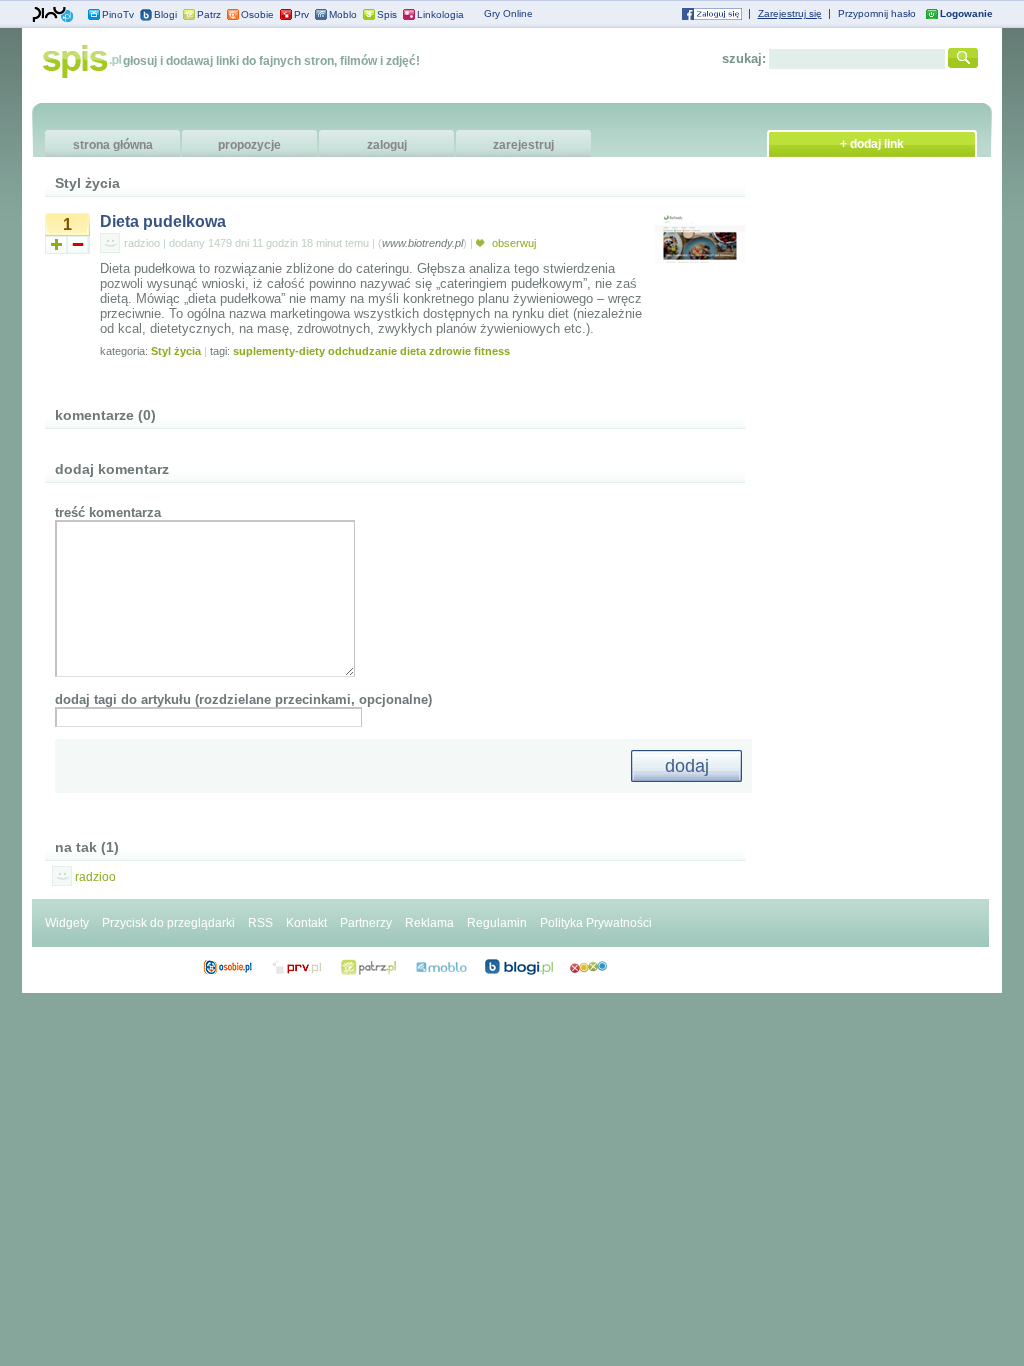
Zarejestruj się (790, 13)
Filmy (369, 967)
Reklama (429, 923)
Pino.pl (53, 15)
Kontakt (306, 923)
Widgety (67, 923)
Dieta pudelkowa (163, 221)
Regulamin (497, 923)
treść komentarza (108, 512)
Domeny (297, 967)
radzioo (142, 243)
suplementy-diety (279, 351)
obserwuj (512, 243)
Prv (301, 14)
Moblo (343, 14)
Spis (387, 14)
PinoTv (118, 14)
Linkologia (440, 14)
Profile (227, 967)
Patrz (209, 14)
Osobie (257, 14)
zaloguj (387, 145)
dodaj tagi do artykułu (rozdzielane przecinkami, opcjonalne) (243, 699)
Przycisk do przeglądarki (168, 923)
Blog (519, 967)
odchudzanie (362, 351)
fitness (492, 351)
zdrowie (450, 351)
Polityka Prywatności (596, 923)
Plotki (588, 967)
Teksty (441, 967)
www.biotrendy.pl (422, 243)
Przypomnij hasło (877, 13)
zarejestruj (523, 145)
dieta (413, 351)
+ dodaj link (872, 144)
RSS (260, 923)
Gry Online (508, 13)
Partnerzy (366, 923)
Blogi (165, 14)
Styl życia (176, 351)
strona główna (113, 145)
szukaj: (744, 58)
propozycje (249, 145)
